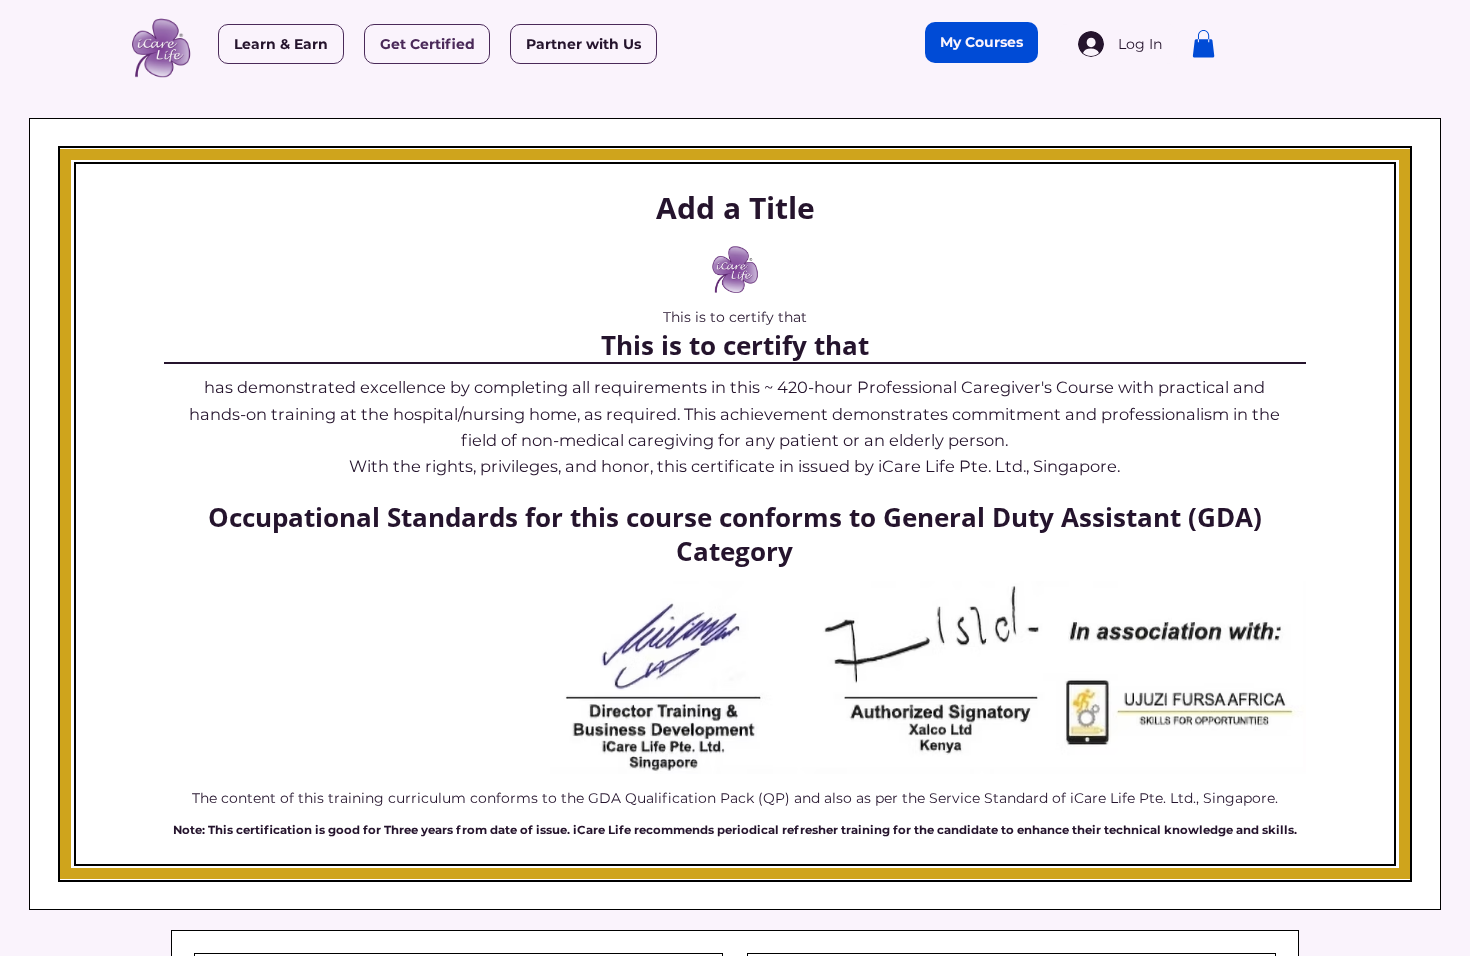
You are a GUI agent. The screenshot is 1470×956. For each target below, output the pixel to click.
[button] (1203, 43)
